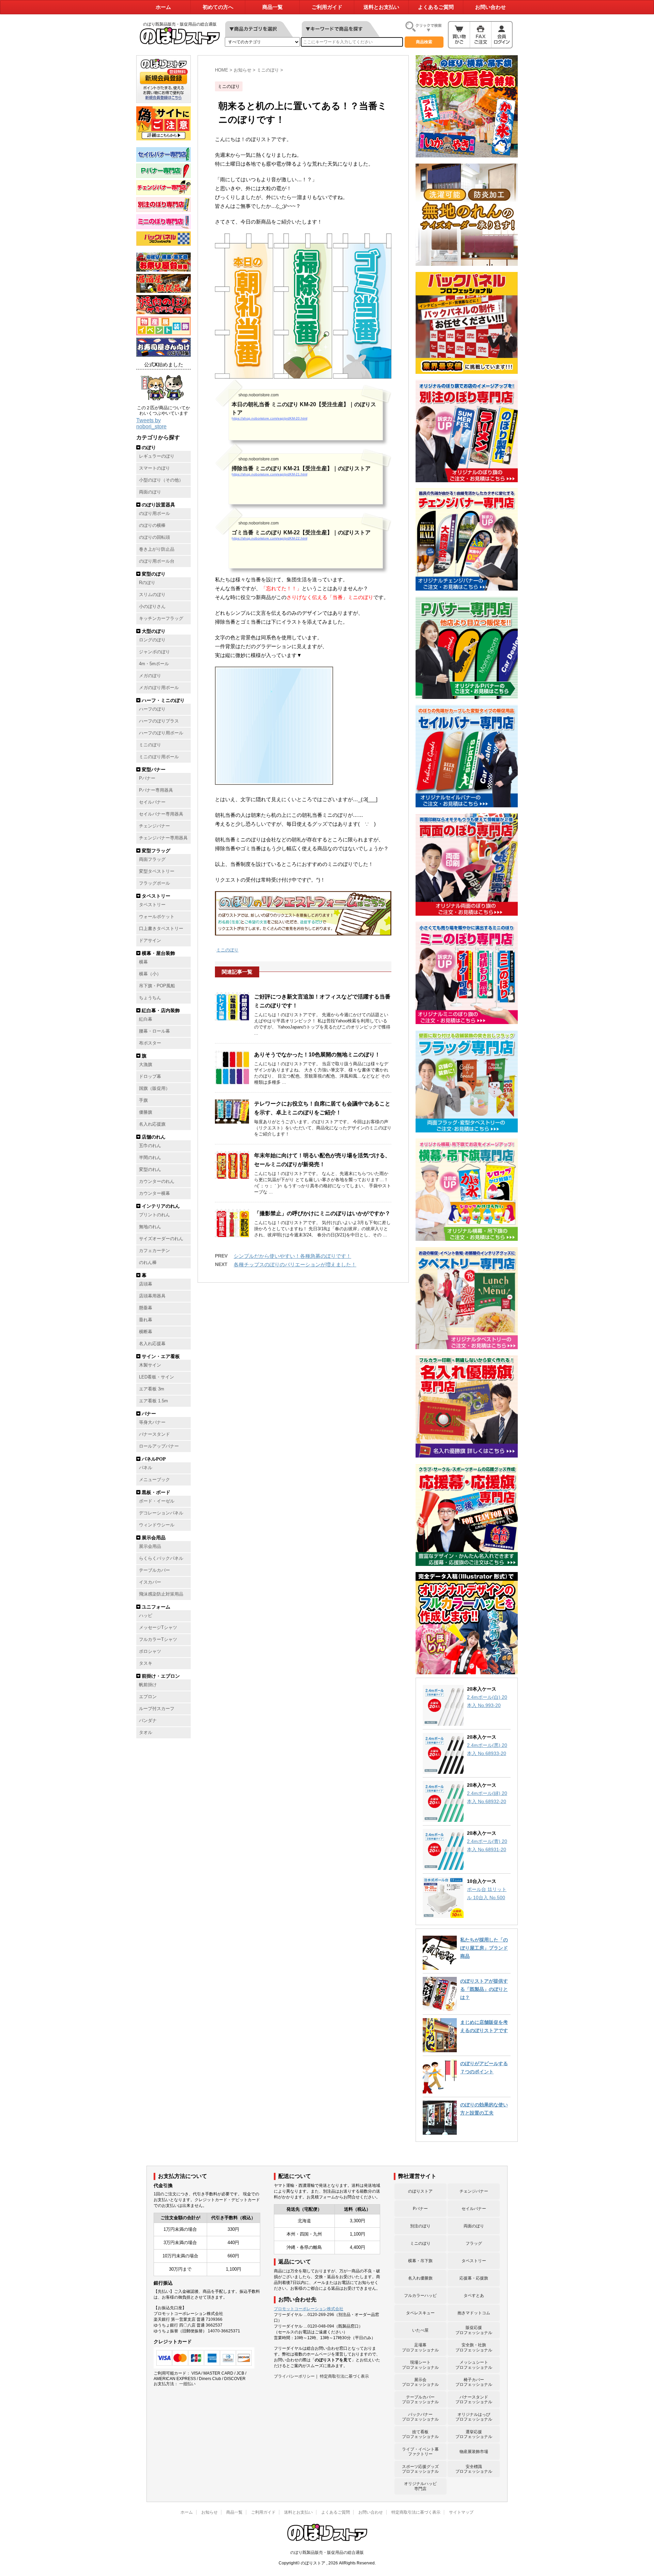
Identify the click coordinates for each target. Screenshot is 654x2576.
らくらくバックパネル (161, 1558)
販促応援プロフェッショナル (474, 2330)
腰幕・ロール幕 (154, 1031)
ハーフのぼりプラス (159, 721)
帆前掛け (148, 1685)
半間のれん (150, 1158)
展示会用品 (150, 1546)
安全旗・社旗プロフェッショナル (474, 2347)
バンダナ (148, 1721)
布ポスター (150, 1043)
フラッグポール (154, 883)
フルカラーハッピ (420, 2296)
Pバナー (147, 778)
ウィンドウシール (157, 1525)
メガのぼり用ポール (159, 688)
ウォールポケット (157, 917)
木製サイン (150, 1365)
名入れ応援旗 (152, 1124)
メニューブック (154, 1480)
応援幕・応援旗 (474, 2278)
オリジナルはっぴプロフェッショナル (474, 2417)
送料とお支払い (381, 7)
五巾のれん (150, 1146)
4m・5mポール (154, 664)
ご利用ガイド (327, 7)
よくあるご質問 (436, 7)
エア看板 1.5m (153, 1401)
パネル (146, 1468)
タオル (146, 1733)
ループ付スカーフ (157, 1709)
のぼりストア (420, 2191)
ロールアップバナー (159, 1446)
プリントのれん (154, 1215)
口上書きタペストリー (161, 929)
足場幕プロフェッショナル (420, 2347)
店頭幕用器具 (152, 1296)
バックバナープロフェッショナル (420, 2417)
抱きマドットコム (474, 2313)
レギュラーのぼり (157, 456)
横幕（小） (150, 974)
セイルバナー (152, 802)
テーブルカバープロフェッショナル (420, 2399)
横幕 (143, 962)
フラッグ (474, 2243)
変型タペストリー (157, 871)
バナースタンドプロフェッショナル (474, 2399)
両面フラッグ (152, 859)
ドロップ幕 (150, 1077)
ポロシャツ (150, 1651)
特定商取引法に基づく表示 (344, 2376)
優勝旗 (146, 1112)
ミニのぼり (150, 745)
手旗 (143, 1100)
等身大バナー (152, 1422)
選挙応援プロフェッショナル (474, 2434)
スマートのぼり (154, 468)
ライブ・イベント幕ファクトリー (420, 2452)
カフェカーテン (154, 1251)
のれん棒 (148, 1263)
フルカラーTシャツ (158, 1640)
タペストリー (152, 905)
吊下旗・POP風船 (157, 986)
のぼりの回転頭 (154, 537)
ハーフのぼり (152, 709)
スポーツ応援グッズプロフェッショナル (420, 2469)
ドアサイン (150, 941)
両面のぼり (150, 492)
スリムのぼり (152, 595)
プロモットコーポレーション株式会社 (309, 2309)
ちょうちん (150, 998)
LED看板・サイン (157, 1377)
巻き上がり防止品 (157, 549)
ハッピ (146, 1616)
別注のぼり (420, 2226)
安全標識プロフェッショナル (474, 2469)
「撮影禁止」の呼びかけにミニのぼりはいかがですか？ (322, 1213)
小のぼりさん (152, 607)
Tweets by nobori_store (151, 423)
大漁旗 (146, 1065)
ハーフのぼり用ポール (161, 733)
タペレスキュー (420, 2313)
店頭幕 (146, 1284)
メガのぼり (150, 676)
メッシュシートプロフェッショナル (474, 2365)
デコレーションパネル (161, 1513)
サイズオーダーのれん (161, 1239)
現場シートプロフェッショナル (420, 2365)
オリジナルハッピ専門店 (420, 2486)
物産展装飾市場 (474, 2452)
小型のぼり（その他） (161, 480)
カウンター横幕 (154, 1193)
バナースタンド (154, 1434)
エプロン (148, 1697)
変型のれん (150, 1170)
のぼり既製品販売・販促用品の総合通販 (327, 2552)
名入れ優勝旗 (420, 2278)
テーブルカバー (154, 1570)
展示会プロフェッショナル (420, 2382)
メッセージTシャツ (158, 1628)
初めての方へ (218, 7)
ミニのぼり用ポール (159, 757)
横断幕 (146, 1332)
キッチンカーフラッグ (161, 619)
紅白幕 (146, 1019)
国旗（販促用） (154, 1088)
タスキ (146, 1663)
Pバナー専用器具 (156, 790)
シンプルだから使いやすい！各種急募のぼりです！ (292, 1256)
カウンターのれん (157, 1182)
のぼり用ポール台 (157, 561)
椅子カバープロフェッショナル (474, 2382)
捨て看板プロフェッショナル (420, 2434)
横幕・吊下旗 (420, 2261)
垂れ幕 (146, 1320)
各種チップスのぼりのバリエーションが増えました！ (295, 1264)
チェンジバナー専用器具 (163, 838)
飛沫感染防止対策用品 (161, 1594)
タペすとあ (474, 2296)
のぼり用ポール (154, 514)
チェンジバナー (154, 826)
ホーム (163, 7)
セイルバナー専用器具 (161, 814)
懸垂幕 (146, 1308)
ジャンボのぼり (154, 652)
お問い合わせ (490, 7)
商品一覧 (272, 7)
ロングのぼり (152, 640)
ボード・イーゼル (157, 1501)
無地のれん (150, 1227)
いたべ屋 (420, 2330)
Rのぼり (147, 583)
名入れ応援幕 (152, 1344)
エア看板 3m (152, 1389)
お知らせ (209, 2512)
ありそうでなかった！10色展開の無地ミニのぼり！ (317, 1055)
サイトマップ (461, 2512)
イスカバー (150, 1582)
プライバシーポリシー (294, 2376)
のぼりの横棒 (152, 525)
